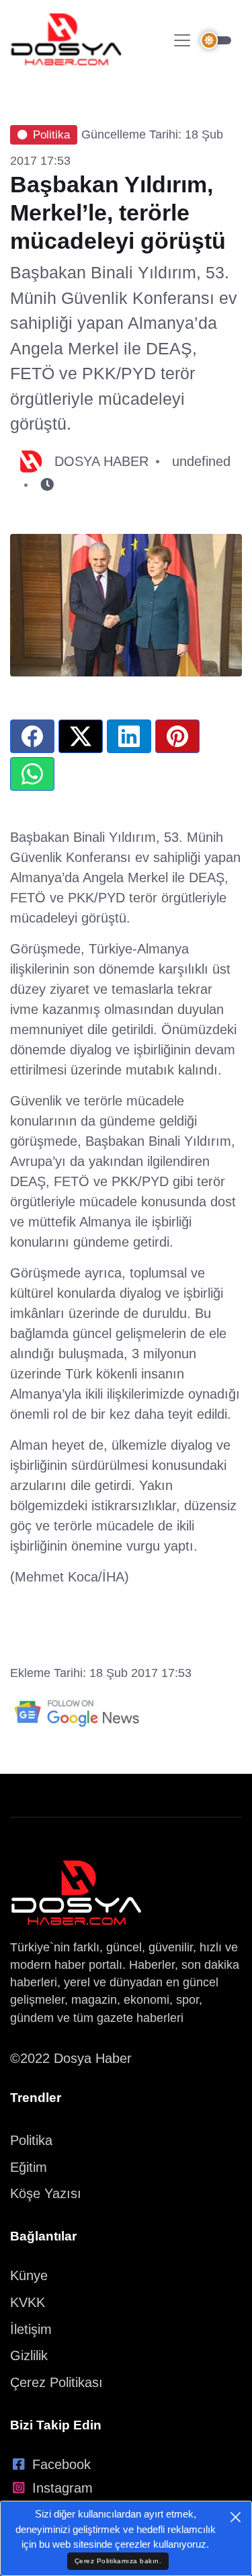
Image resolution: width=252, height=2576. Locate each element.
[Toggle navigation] (182, 40)
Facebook (61, 2464)
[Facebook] (32, 736)
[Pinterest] (177, 736)
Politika (51, 135)
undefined (201, 461)
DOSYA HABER (101, 461)
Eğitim (29, 2167)
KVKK (28, 2302)
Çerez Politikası (56, 2382)
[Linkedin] (129, 736)
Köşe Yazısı (46, 2193)
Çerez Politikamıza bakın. (118, 2561)
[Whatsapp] (32, 774)
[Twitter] (81, 736)
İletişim (31, 2329)
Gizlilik (29, 2355)
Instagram (62, 2488)
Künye (29, 2275)
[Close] (236, 2517)
